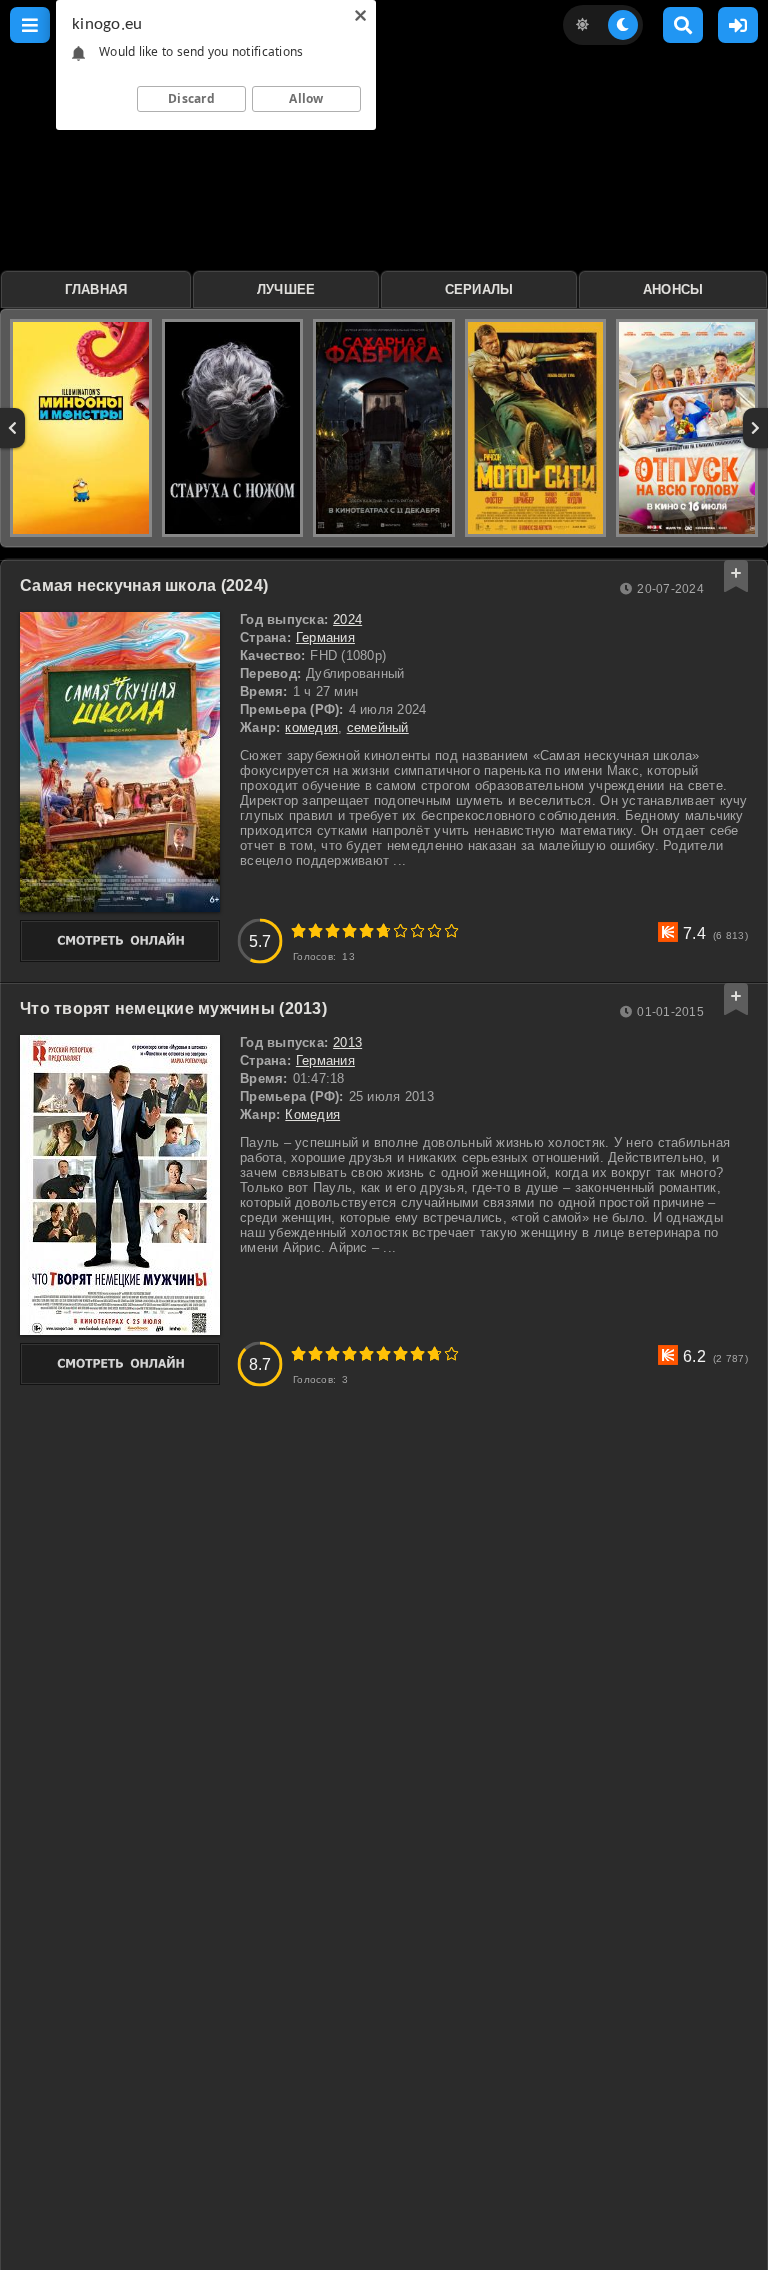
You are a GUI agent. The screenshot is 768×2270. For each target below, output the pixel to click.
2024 (347, 619)
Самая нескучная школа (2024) (144, 585)
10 (451, 930)
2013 (347, 1042)
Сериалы (479, 289)
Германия (325, 637)
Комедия (312, 1114)
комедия (311, 727)
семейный (378, 727)
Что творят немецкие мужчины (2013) (173, 1008)
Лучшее (286, 289)
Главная (96, 289)
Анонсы (673, 289)
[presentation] (12, 428)
